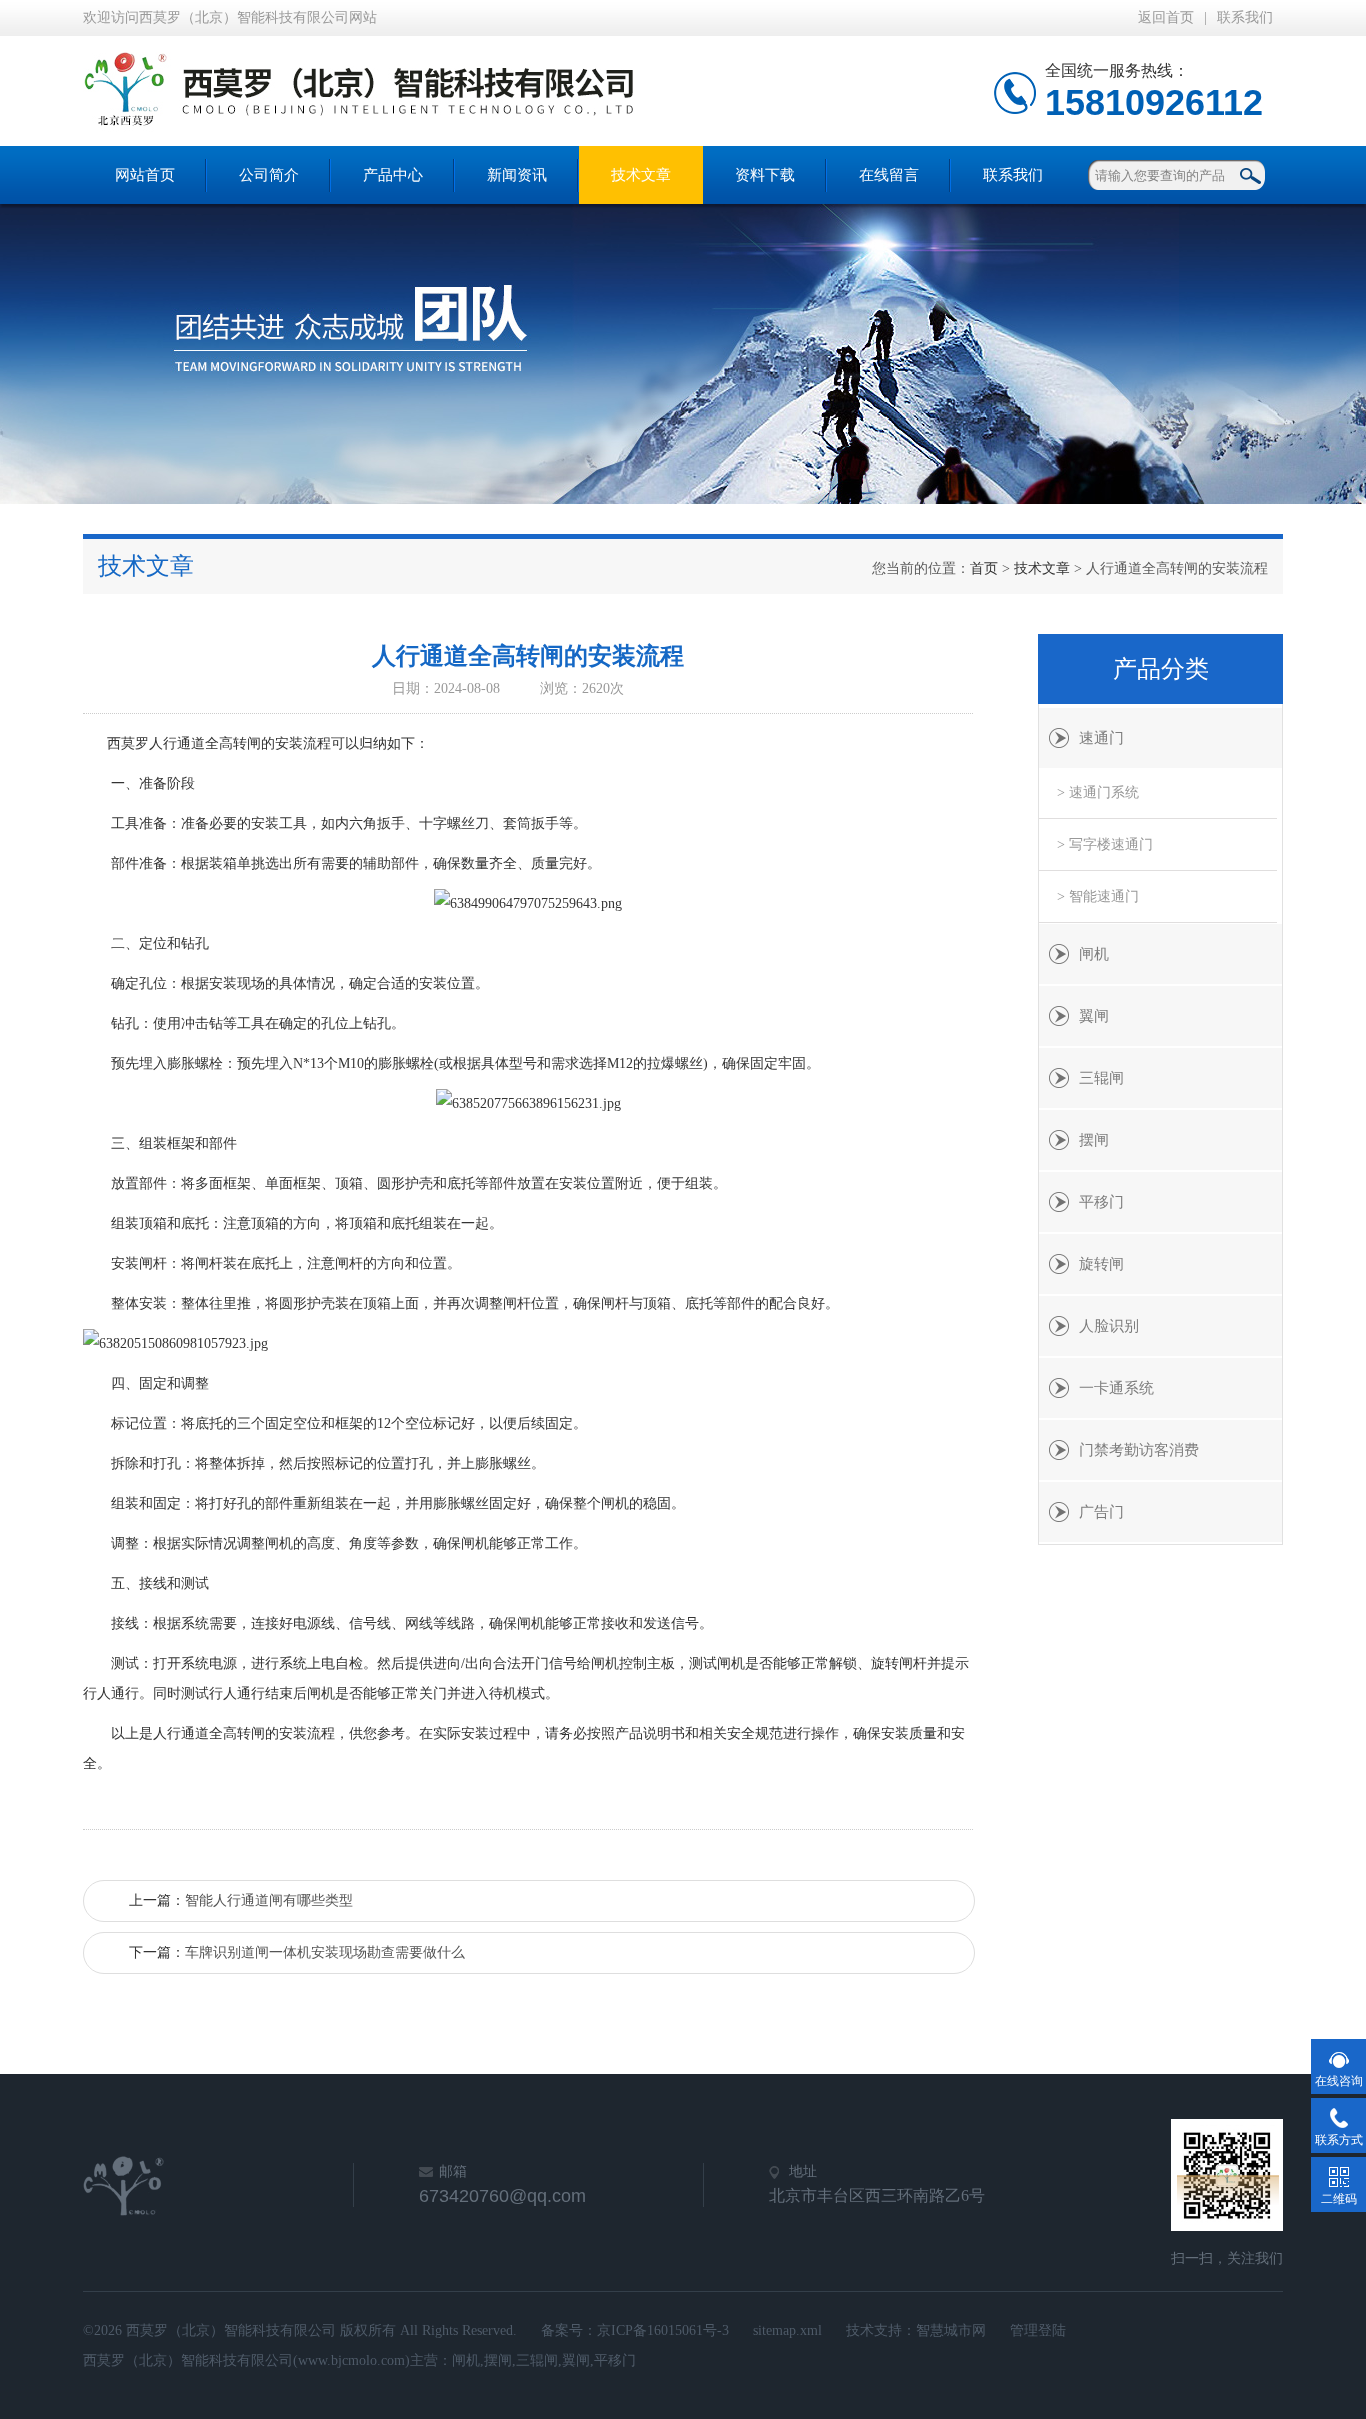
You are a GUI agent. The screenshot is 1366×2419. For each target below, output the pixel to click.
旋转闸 (1101, 1264)
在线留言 (889, 175)
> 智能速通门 (1098, 896)
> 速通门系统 (1098, 792)
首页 (984, 568)
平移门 (1101, 1202)
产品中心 (393, 175)
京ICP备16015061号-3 (663, 2330)
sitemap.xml (787, 2330)
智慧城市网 (951, 2330)
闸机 (1094, 954)
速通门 (1101, 738)
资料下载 (765, 175)
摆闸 (1094, 1140)
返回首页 (1166, 17)
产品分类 (1161, 669)
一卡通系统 (1116, 1388)
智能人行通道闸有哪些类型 (269, 1900)
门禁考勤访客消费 (1139, 1450)
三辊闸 (1101, 1078)
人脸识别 (1109, 1326)
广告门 (1101, 1512)
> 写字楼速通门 (1105, 844)
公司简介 (269, 175)
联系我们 (1245, 17)
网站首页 (145, 175)
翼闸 (1094, 1016)
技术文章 (641, 175)
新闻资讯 (517, 175)
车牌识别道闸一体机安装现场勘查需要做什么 (325, 1952)
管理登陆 (1038, 2330)
